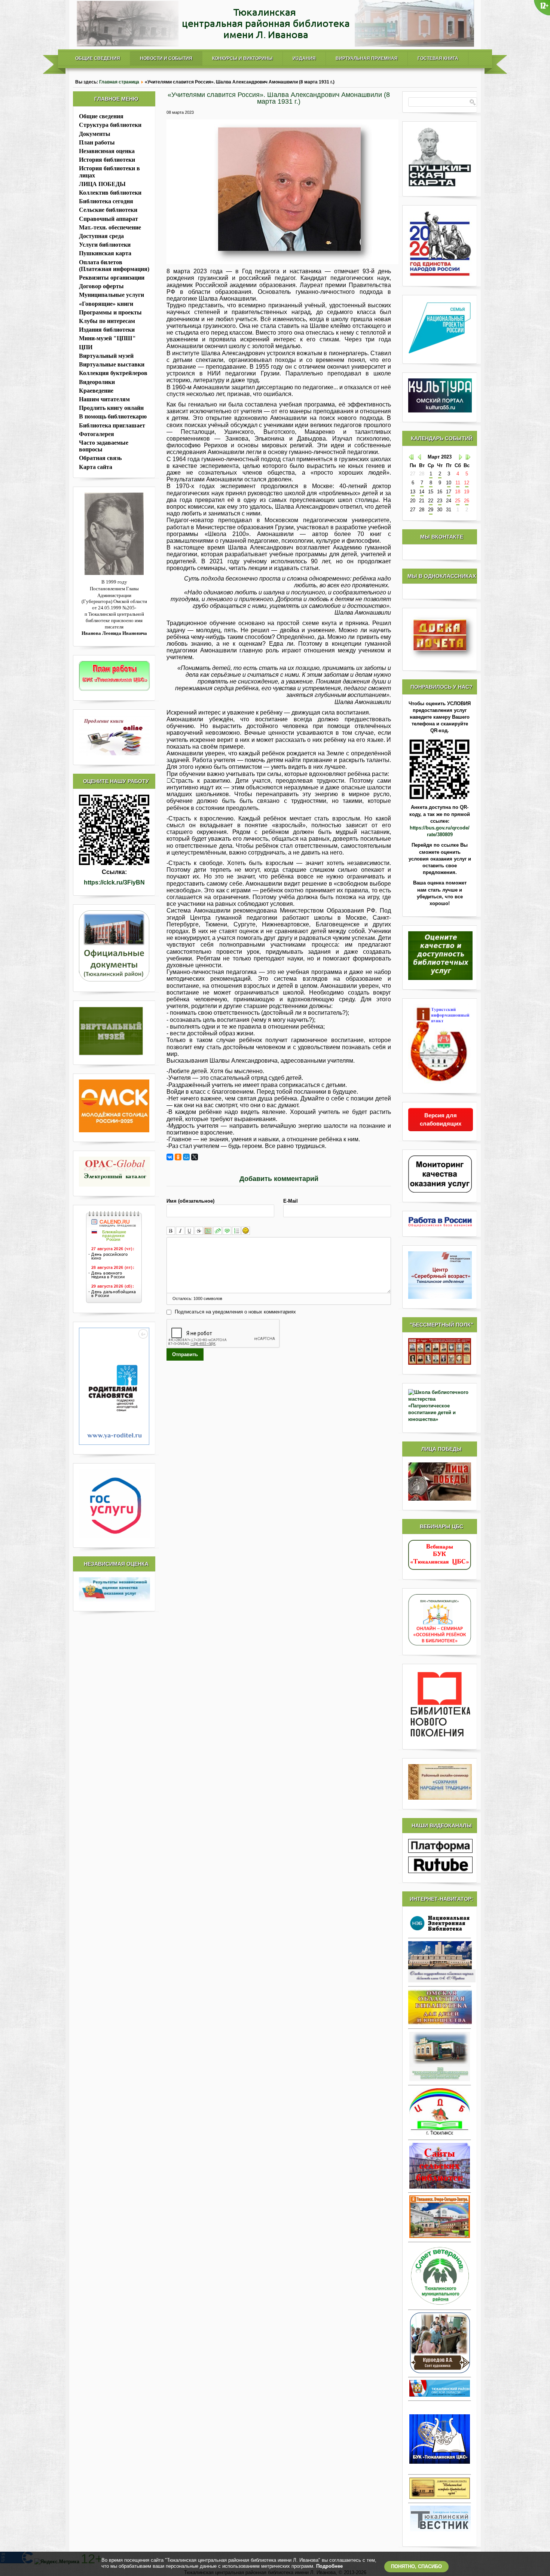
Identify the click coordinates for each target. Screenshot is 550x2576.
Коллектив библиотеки (110, 193)
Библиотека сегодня (106, 201)
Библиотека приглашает (112, 425)
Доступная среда (101, 236)
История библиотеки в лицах (109, 172)
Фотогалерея (97, 434)
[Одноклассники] (178, 1157)
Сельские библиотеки (108, 210)
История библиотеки (107, 160)
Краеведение (96, 391)
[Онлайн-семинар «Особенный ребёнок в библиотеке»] (440, 1644)
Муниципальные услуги (111, 295)
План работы (97, 142)
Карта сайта (96, 467)
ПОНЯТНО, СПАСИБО (416, 2566)
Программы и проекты (110, 312)
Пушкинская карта (105, 253)
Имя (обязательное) (190, 1201)
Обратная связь (100, 458)
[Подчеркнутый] (190, 1231)
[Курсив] (180, 1231)
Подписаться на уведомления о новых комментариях (235, 1312)
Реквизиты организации (112, 278)
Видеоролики (97, 382)
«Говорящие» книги (106, 304)
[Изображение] (208, 1231)
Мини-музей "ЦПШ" (107, 338)
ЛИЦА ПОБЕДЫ (102, 184)
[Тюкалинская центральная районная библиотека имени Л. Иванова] (275, 45)
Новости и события (166, 58)
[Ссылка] (218, 1231)
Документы (95, 134)
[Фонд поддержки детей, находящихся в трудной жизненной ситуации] (114, 1443)
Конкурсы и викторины (242, 58)
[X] (195, 1157)
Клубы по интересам (107, 321)
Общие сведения (98, 58)
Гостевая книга (438, 58)
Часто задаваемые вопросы (104, 446)
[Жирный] (171, 1231)
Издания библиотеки (107, 330)
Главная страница (119, 82)
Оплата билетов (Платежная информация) (114, 266)
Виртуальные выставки (112, 364)
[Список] (236, 1231)
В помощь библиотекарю (113, 416)
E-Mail (291, 1201)
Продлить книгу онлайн (111, 408)
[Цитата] (227, 1231)
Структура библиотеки (110, 125)
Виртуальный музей (106, 356)
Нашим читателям (104, 399)
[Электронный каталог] (114, 1172)
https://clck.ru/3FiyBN (114, 882)
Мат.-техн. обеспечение (110, 227)
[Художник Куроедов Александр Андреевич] (440, 2343)
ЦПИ (86, 347)
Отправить (185, 1354)
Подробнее (329, 2566)
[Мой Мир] (186, 1157)
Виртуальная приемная (367, 58)
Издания (304, 58)
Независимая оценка (107, 151)
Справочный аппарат (109, 219)
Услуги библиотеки (105, 245)
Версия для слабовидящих (441, 1119)
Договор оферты (101, 286)
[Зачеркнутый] (199, 1231)
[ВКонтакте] (170, 1157)
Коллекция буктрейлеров (113, 373)
